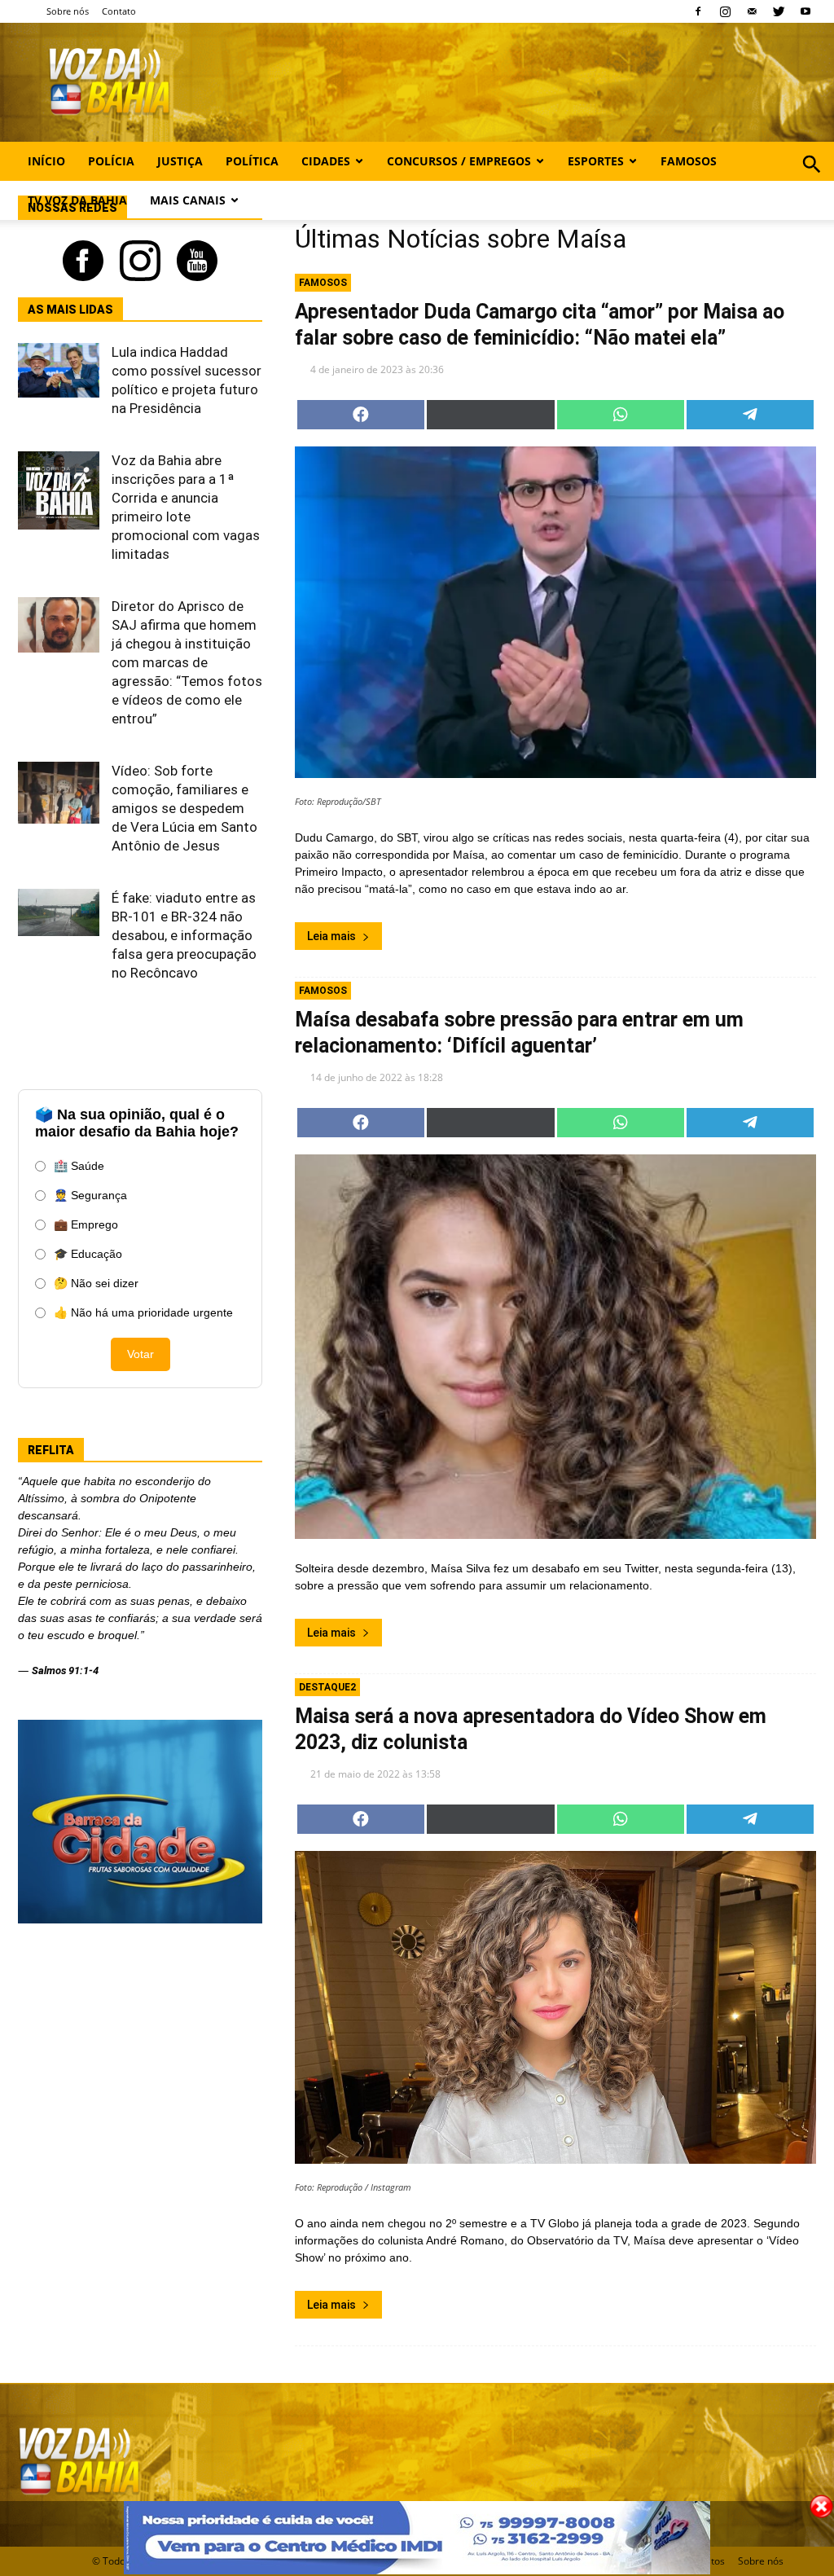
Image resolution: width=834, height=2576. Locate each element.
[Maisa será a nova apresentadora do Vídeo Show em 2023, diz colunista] (555, 2007)
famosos (323, 283)
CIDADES (326, 161)
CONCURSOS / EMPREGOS (459, 161)
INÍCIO (46, 161)
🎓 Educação (88, 1254)
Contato (119, 11)
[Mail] (752, 11)
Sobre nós (68, 11)
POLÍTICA (252, 161)
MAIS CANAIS (188, 200)
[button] (812, 182)
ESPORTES (596, 161)
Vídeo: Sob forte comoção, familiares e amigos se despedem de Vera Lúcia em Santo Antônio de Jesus (184, 808)
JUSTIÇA (180, 161)
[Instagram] (725, 11)
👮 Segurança (90, 1195)
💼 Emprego (86, 1224)
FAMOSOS (689, 161)
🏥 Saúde (79, 1166)
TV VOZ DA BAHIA (77, 200)
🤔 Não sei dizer (96, 1283)
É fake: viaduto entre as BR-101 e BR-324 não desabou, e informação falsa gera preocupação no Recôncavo (184, 935)
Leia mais (331, 936)
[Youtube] (805, 11)
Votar (140, 1354)
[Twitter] (779, 11)
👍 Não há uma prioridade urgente (143, 1312)
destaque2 (327, 1687)
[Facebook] (698, 11)
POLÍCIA (111, 161)
